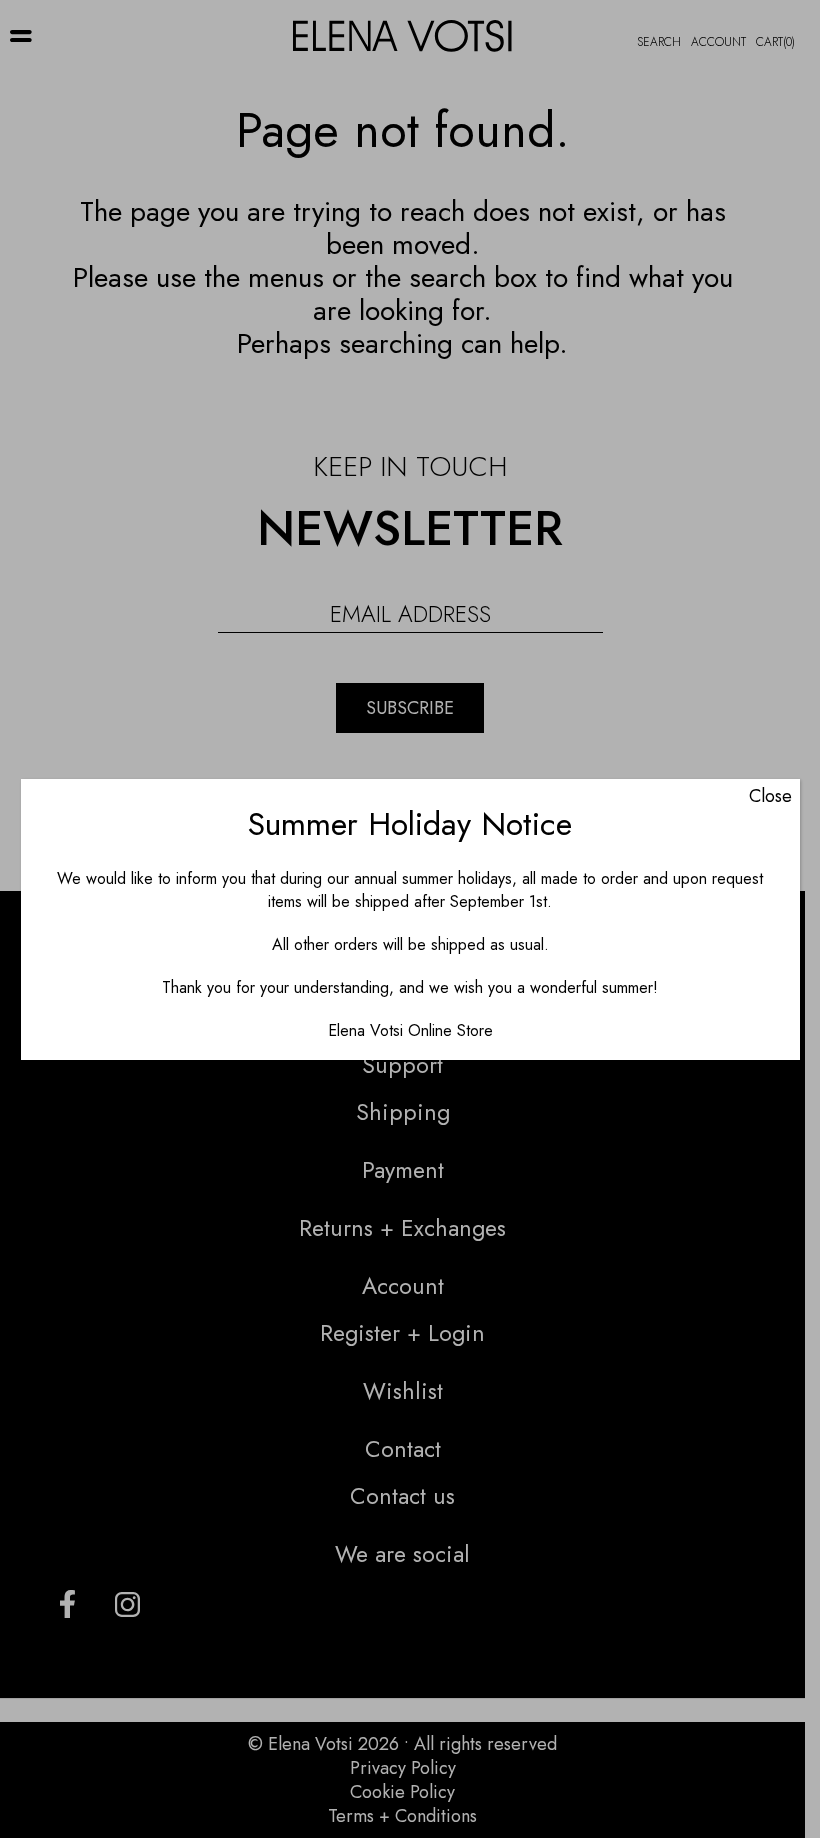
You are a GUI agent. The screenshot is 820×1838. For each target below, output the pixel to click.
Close (770, 796)
